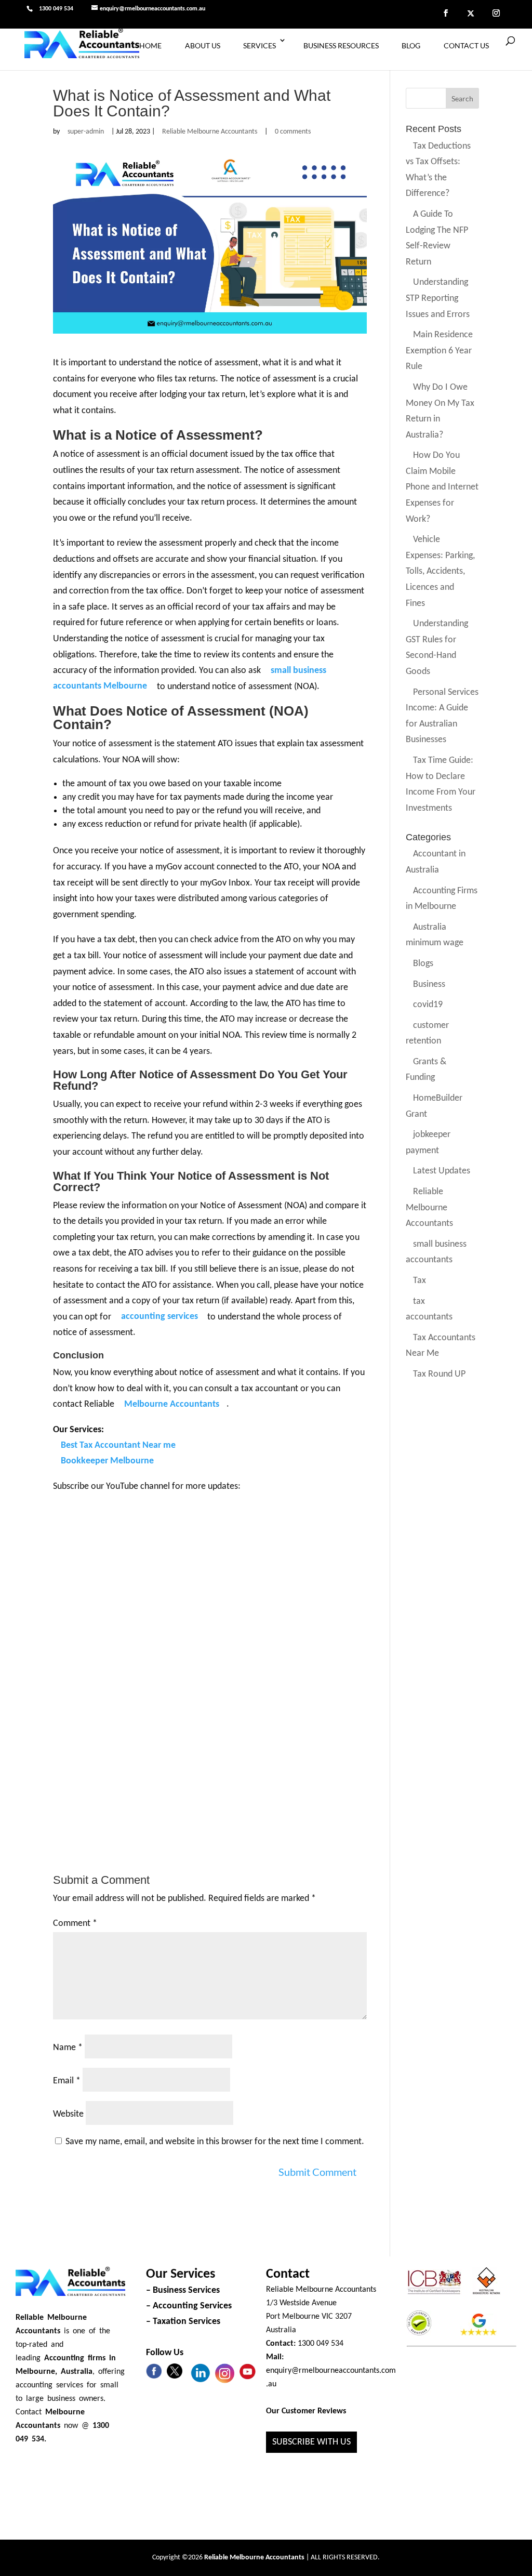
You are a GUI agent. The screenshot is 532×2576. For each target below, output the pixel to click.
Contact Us (466, 45)
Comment (75, 1924)
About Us (203, 45)
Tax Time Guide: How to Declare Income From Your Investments (441, 784)
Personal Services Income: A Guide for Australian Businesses (442, 716)
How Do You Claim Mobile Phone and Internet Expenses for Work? (442, 488)
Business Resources (341, 45)
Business (429, 985)
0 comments (293, 132)
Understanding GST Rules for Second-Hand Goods (437, 648)
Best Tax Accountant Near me (118, 1445)
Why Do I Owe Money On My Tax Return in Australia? (440, 411)
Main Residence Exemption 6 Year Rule (439, 351)
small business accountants (436, 1252)
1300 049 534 (56, 9)
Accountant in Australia (436, 863)
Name (68, 2048)
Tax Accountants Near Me (441, 1346)
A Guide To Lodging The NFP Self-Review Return (437, 238)
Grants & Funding (426, 1070)
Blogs (423, 964)
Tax (420, 1281)
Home (150, 45)
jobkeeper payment (428, 1143)
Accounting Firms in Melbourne (442, 899)
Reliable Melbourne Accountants (210, 132)
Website (68, 2114)
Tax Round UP (439, 1374)
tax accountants (429, 1310)
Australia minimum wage (435, 935)
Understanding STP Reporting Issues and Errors (438, 299)
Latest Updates (442, 1172)
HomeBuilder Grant (434, 1106)
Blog (411, 45)
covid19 (428, 1005)
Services (260, 45)
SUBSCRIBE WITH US (311, 2442)
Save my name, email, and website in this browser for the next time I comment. (215, 2142)
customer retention (427, 1034)
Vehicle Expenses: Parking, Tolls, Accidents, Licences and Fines (440, 572)
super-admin (86, 132)
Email (67, 2081)
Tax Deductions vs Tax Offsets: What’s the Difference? (438, 170)
